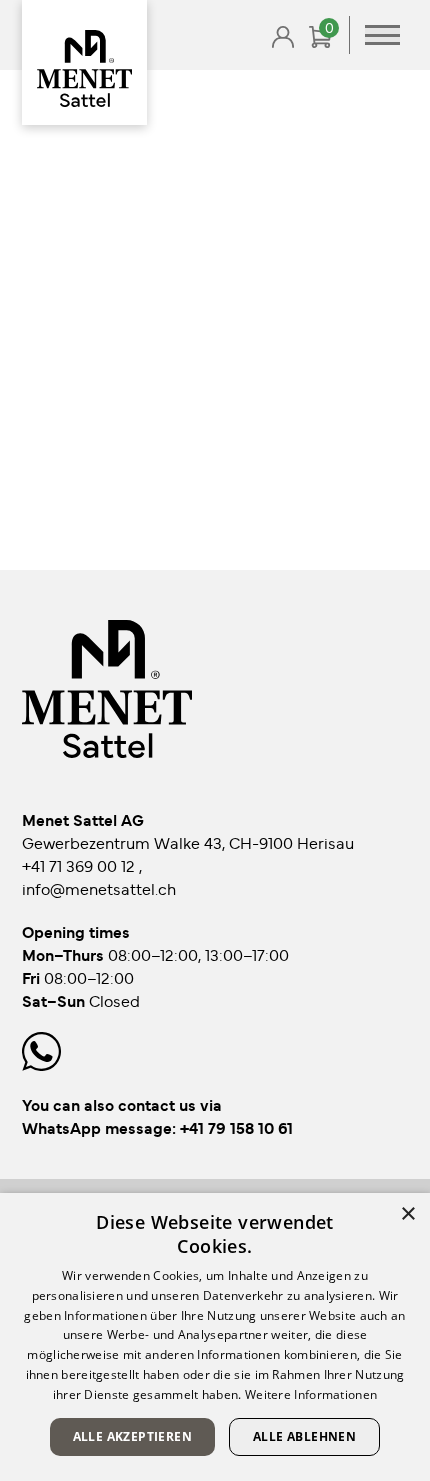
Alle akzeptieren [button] (132, 1436)
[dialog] (215, 1337)
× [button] (407, 1214)
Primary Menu (382, 35)
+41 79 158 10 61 (236, 1127)
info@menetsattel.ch (99, 888)
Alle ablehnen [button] (304, 1436)
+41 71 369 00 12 (80, 865)
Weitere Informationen (311, 1394)
